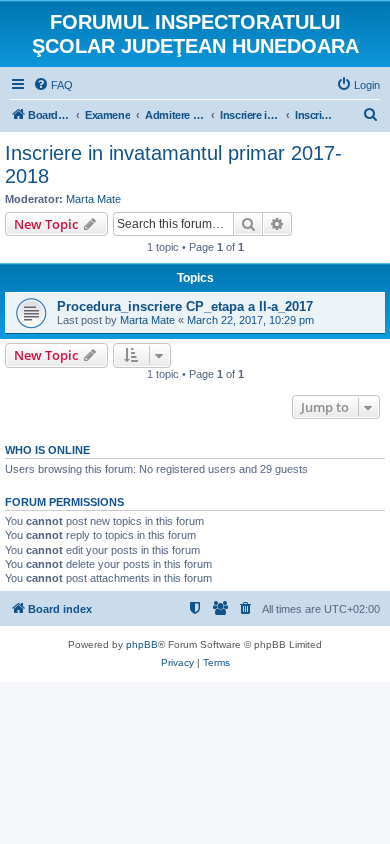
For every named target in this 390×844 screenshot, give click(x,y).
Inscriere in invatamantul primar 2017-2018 (173, 164)
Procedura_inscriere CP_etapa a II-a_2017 (185, 306)
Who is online (47, 450)
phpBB (142, 644)
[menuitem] (53, 85)
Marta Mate (93, 199)
